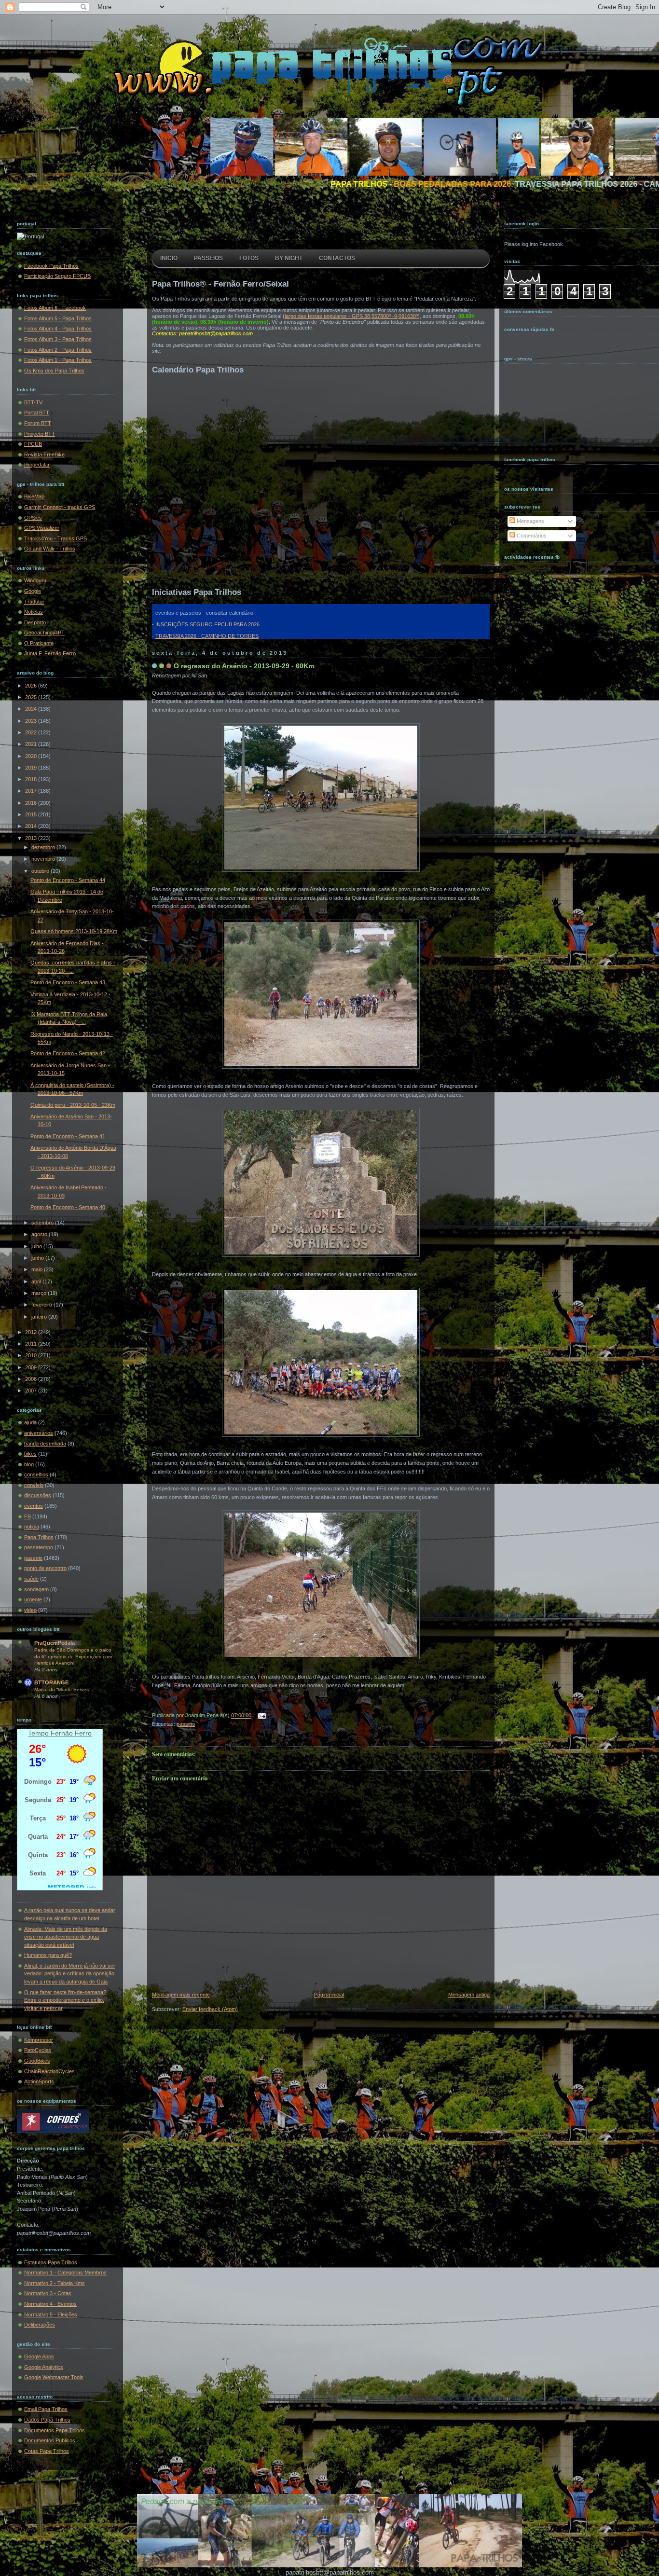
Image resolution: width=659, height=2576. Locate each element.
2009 (32, 1367)
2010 (32, 1355)
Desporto (35, 622)
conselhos (36, 1474)
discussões (38, 1495)
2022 (32, 732)
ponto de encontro (45, 1568)
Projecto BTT (40, 434)
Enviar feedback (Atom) (210, 2009)
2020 (32, 756)
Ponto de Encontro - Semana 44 (68, 880)
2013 (32, 838)
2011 (32, 1344)
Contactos (337, 258)
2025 (32, 697)
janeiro (40, 1317)
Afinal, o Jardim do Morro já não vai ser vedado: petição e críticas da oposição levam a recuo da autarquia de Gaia (70, 1974)
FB (27, 1516)
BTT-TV (33, 402)
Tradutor (34, 602)
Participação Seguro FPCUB (57, 276)
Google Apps (39, 2356)
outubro (41, 871)
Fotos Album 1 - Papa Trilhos (58, 360)
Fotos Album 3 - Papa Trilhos (58, 339)
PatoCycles (38, 2050)
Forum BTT (38, 423)
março (40, 1293)
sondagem (36, 1589)
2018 (32, 779)
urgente (33, 1599)
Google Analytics (44, 2367)
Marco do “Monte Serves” (62, 1689)
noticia (32, 1527)
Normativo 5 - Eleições (51, 2314)
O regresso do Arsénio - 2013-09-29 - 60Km (244, 666)
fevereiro (42, 1305)
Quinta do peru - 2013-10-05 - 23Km (73, 1105)
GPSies (33, 518)
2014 (32, 826)
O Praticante (39, 643)
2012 (32, 1332)
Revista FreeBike (44, 455)
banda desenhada (45, 1444)
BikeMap (34, 496)
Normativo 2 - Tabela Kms (55, 2283)
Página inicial (329, 1995)
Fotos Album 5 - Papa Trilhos (58, 318)
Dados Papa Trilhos (47, 2420)
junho (38, 1258)
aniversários (39, 1433)
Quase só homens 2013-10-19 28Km (74, 931)
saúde (31, 1579)
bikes (30, 1454)
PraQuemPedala (55, 1643)
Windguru (35, 580)
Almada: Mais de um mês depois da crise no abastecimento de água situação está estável (66, 1937)
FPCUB (33, 444)
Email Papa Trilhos (46, 2409)
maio (38, 1269)
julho (37, 1246)
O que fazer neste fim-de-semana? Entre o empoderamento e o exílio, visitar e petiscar (65, 2000)
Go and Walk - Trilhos (50, 549)
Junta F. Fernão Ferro (50, 653)
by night (289, 258)
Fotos (249, 258)
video (30, 1610)
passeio (33, 1558)
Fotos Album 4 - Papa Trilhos (58, 329)
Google (33, 591)
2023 (32, 721)
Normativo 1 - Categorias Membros (65, 2273)
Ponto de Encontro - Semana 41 (68, 1136)
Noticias (34, 612)
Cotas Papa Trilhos (47, 2451)
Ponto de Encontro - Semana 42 (68, 1053)
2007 (32, 1391)
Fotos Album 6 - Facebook (55, 308)
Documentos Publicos (50, 2440)
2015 (32, 814)
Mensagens (530, 521)
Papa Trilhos (39, 1537)
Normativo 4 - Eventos (50, 2304)
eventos (34, 1506)
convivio (34, 1485)
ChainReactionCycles (49, 2071)
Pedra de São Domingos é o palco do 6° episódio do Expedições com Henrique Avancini (73, 1656)
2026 (32, 686)
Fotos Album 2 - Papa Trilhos (58, 350)
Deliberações (40, 2325)
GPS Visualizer (42, 528)
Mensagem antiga (469, 1995)
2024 (32, 709)
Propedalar (37, 465)
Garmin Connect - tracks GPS (60, 507)
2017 (32, 791)
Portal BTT (37, 413)
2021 (32, 744)
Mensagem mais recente (181, 1995)
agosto (40, 1234)
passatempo (39, 1547)
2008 (32, 1379)
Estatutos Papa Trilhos (51, 2262)
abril (37, 1281)
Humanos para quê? (48, 1955)
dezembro (44, 847)
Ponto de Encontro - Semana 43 (68, 982)
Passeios (208, 258)
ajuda (30, 1422)
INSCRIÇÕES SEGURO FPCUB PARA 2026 (207, 624)
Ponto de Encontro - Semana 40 (68, 1207)
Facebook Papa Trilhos (51, 266)
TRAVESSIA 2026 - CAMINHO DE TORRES (207, 636)
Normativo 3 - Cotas (48, 2293)
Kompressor (39, 2040)
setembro (43, 1223)
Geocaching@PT (44, 633)
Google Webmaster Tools (54, 2377)
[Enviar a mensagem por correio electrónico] (261, 1716)
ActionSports (39, 2081)
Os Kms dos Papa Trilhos (54, 371)
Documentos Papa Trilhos (55, 2430)
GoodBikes (37, 2061)
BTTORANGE (51, 1682)
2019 (32, 768)
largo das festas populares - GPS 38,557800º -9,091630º (351, 316)
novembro (44, 859)
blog (29, 1464)
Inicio (169, 258)
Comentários (531, 536)
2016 (32, 803)
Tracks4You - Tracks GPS (55, 538)
